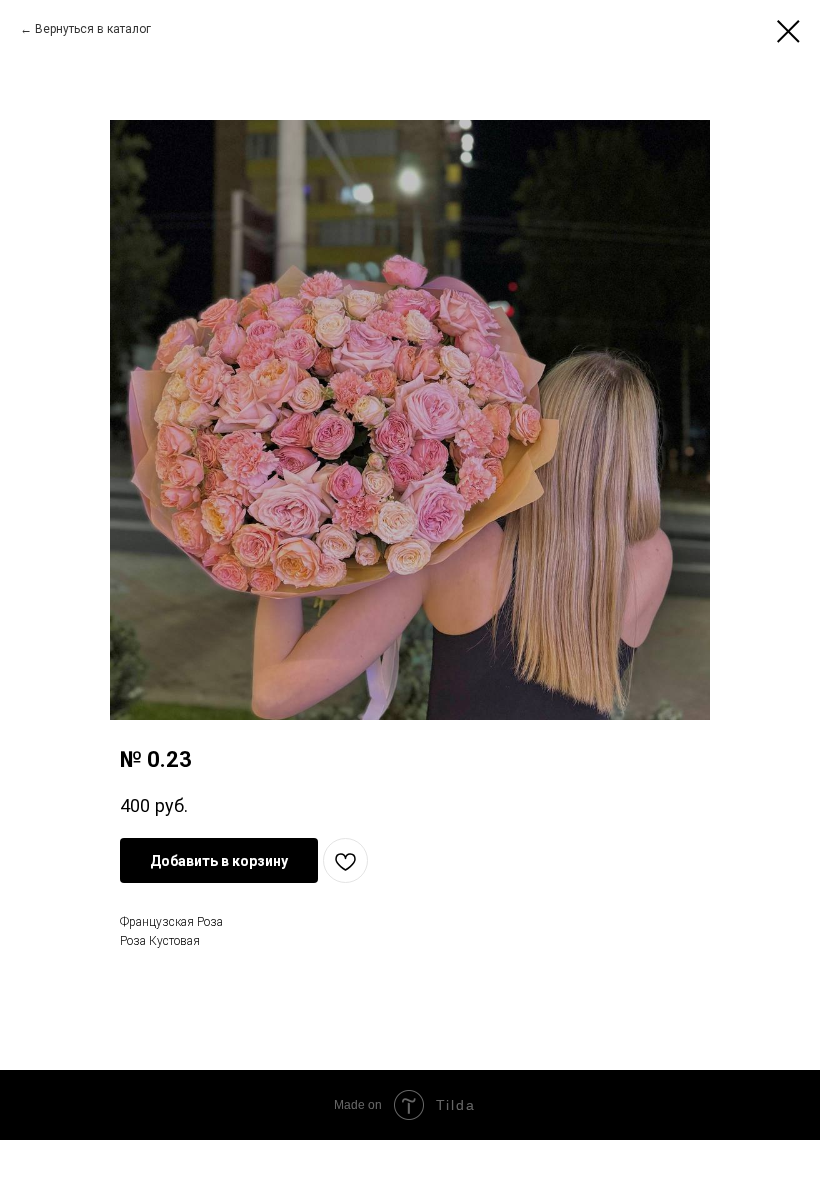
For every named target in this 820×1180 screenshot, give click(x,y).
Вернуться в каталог (93, 29)
